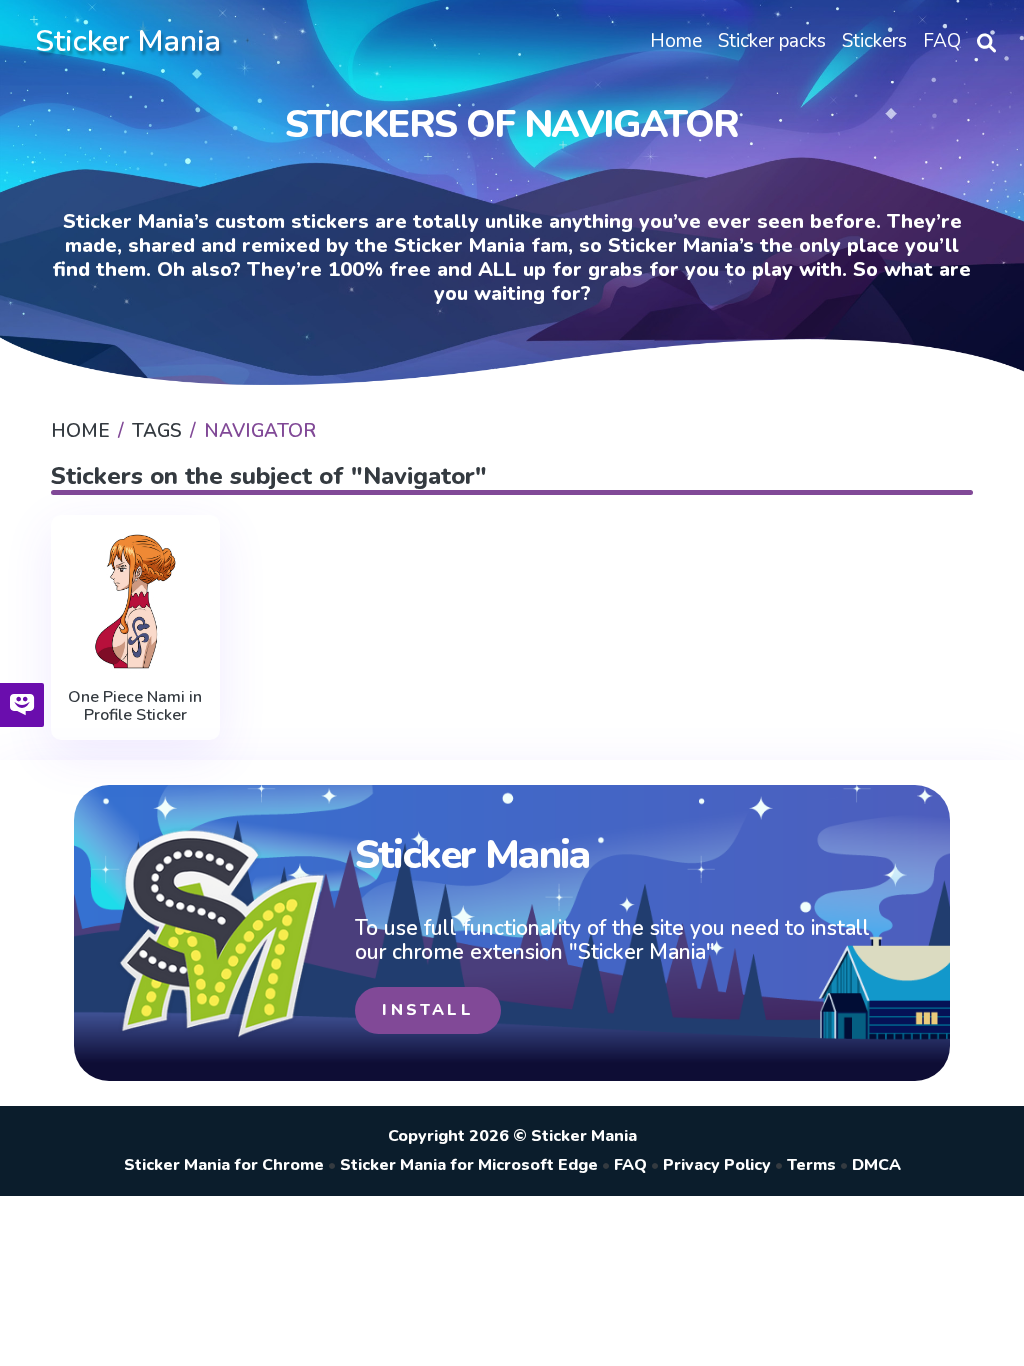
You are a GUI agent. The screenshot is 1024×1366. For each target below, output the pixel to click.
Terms (811, 1165)
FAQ (630, 1165)
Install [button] (427, 1010)
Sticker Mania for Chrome (224, 1165)
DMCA (876, 1165)
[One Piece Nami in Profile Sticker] (135, 601)
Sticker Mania (128, 41)
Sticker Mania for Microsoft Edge (469, 1165)
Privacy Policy (717, 1165)
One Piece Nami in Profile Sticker (135, 706)
